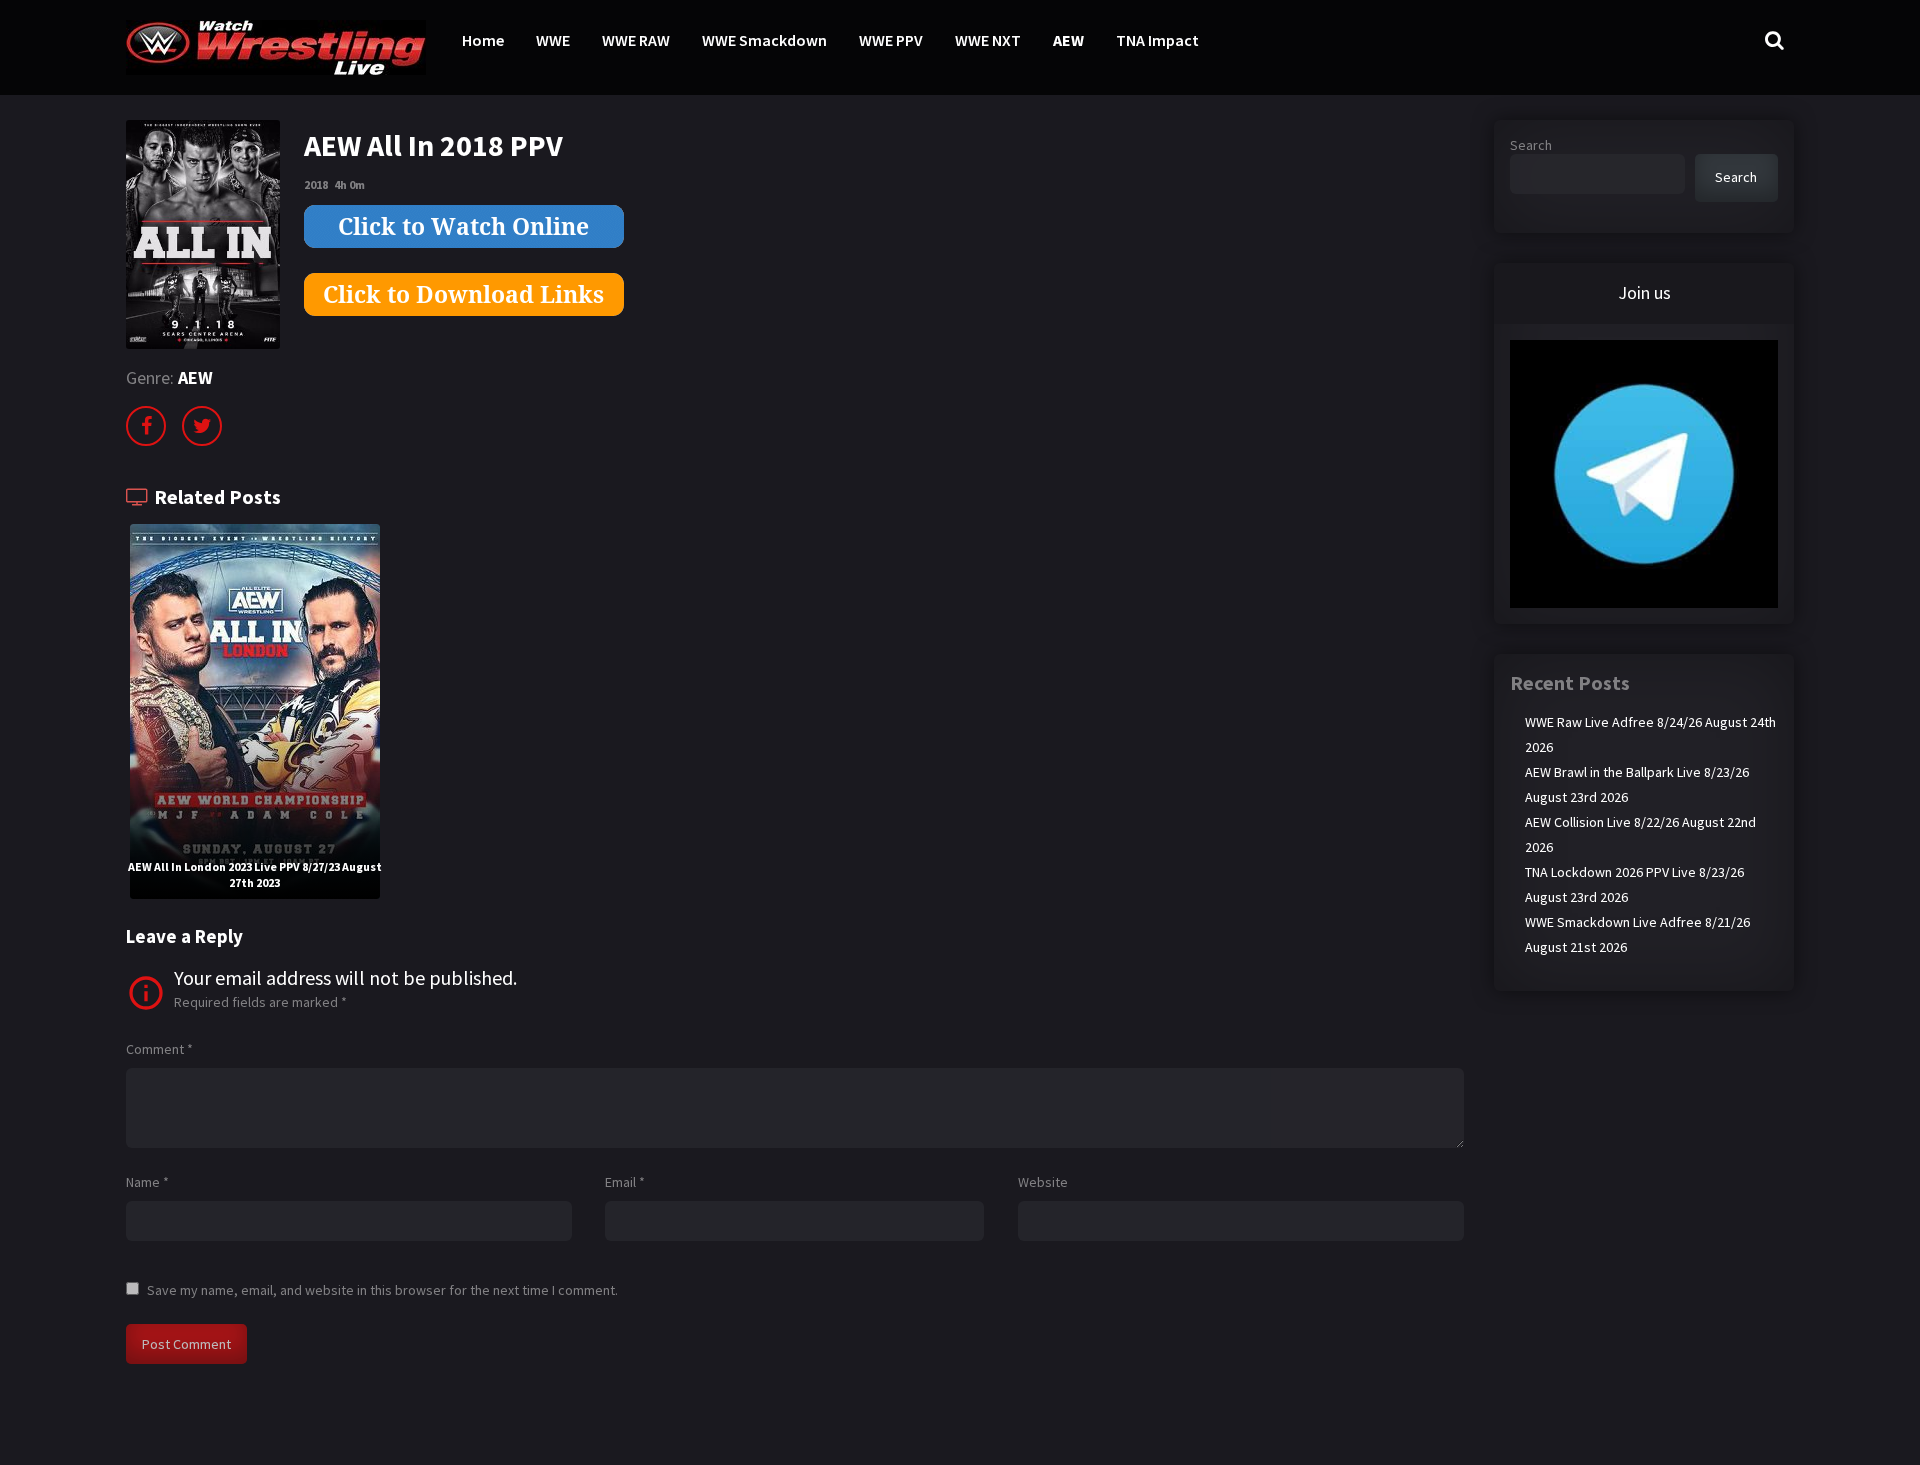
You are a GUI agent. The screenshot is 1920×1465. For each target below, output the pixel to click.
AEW (1068, 40)
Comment (159, 1049)
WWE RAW (636, 40)
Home (483, 40)
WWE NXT (988, 40)
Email (625, 1182)
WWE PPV (891, 40)
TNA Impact (1157, 40)
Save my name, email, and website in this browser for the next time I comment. (382, 1290)
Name (147, 1182)
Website (1043, 1182)
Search (1531, 145)
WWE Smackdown (764, 40)
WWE (553, 40)
